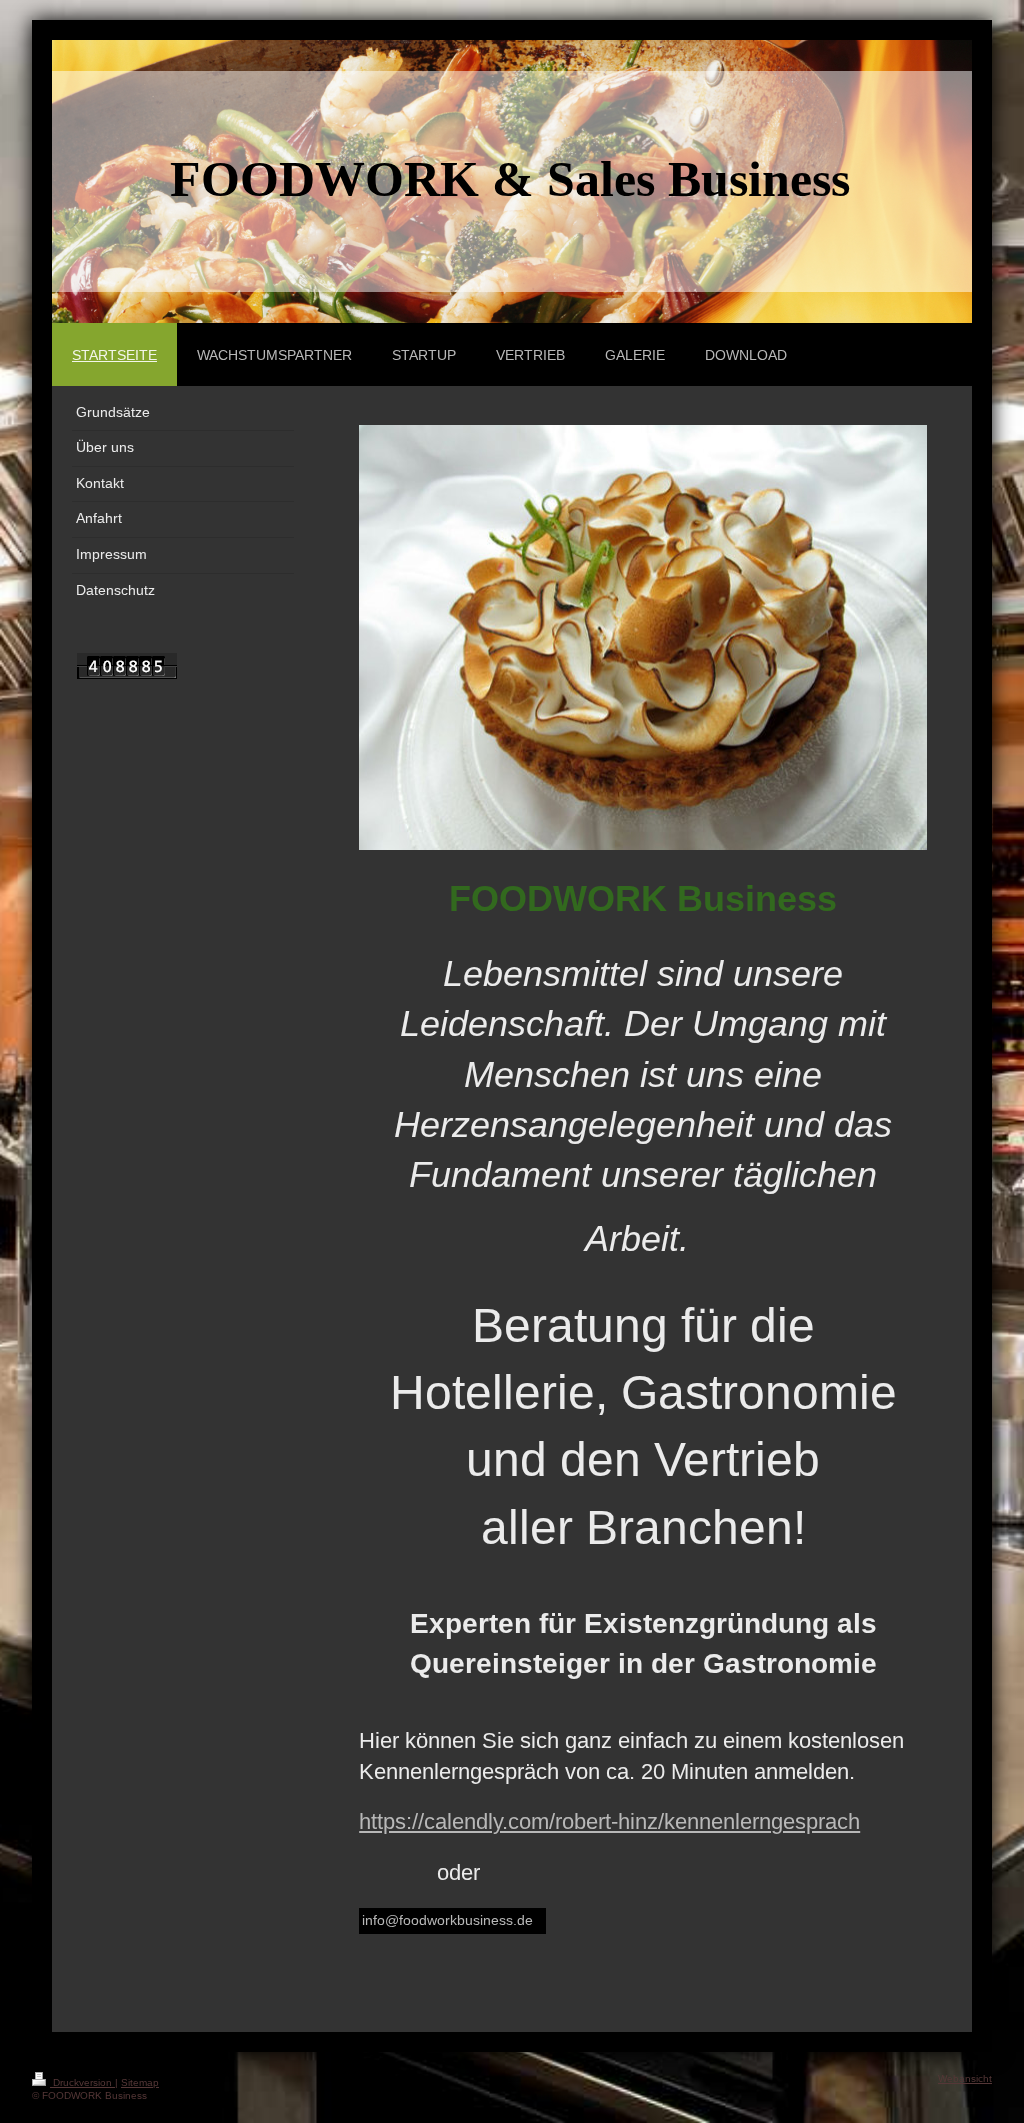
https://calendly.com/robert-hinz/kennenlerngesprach (609, 1821)
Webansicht (965, 2078)
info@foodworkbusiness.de (447, 1920)
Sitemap (140, 2082)
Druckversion (82, 2082)
